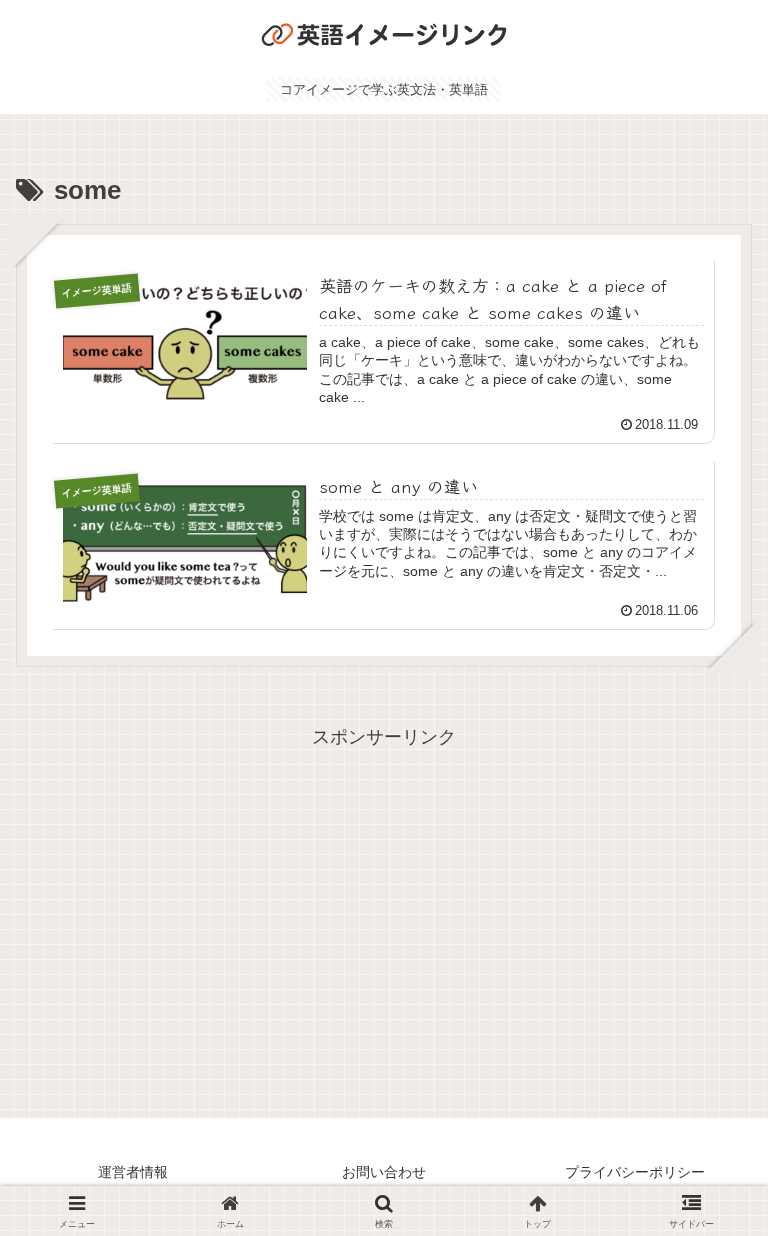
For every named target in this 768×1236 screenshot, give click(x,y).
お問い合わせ (384, 1172)
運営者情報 (133, 1172)
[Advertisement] (384, 894)
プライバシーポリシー (635, 1172)
